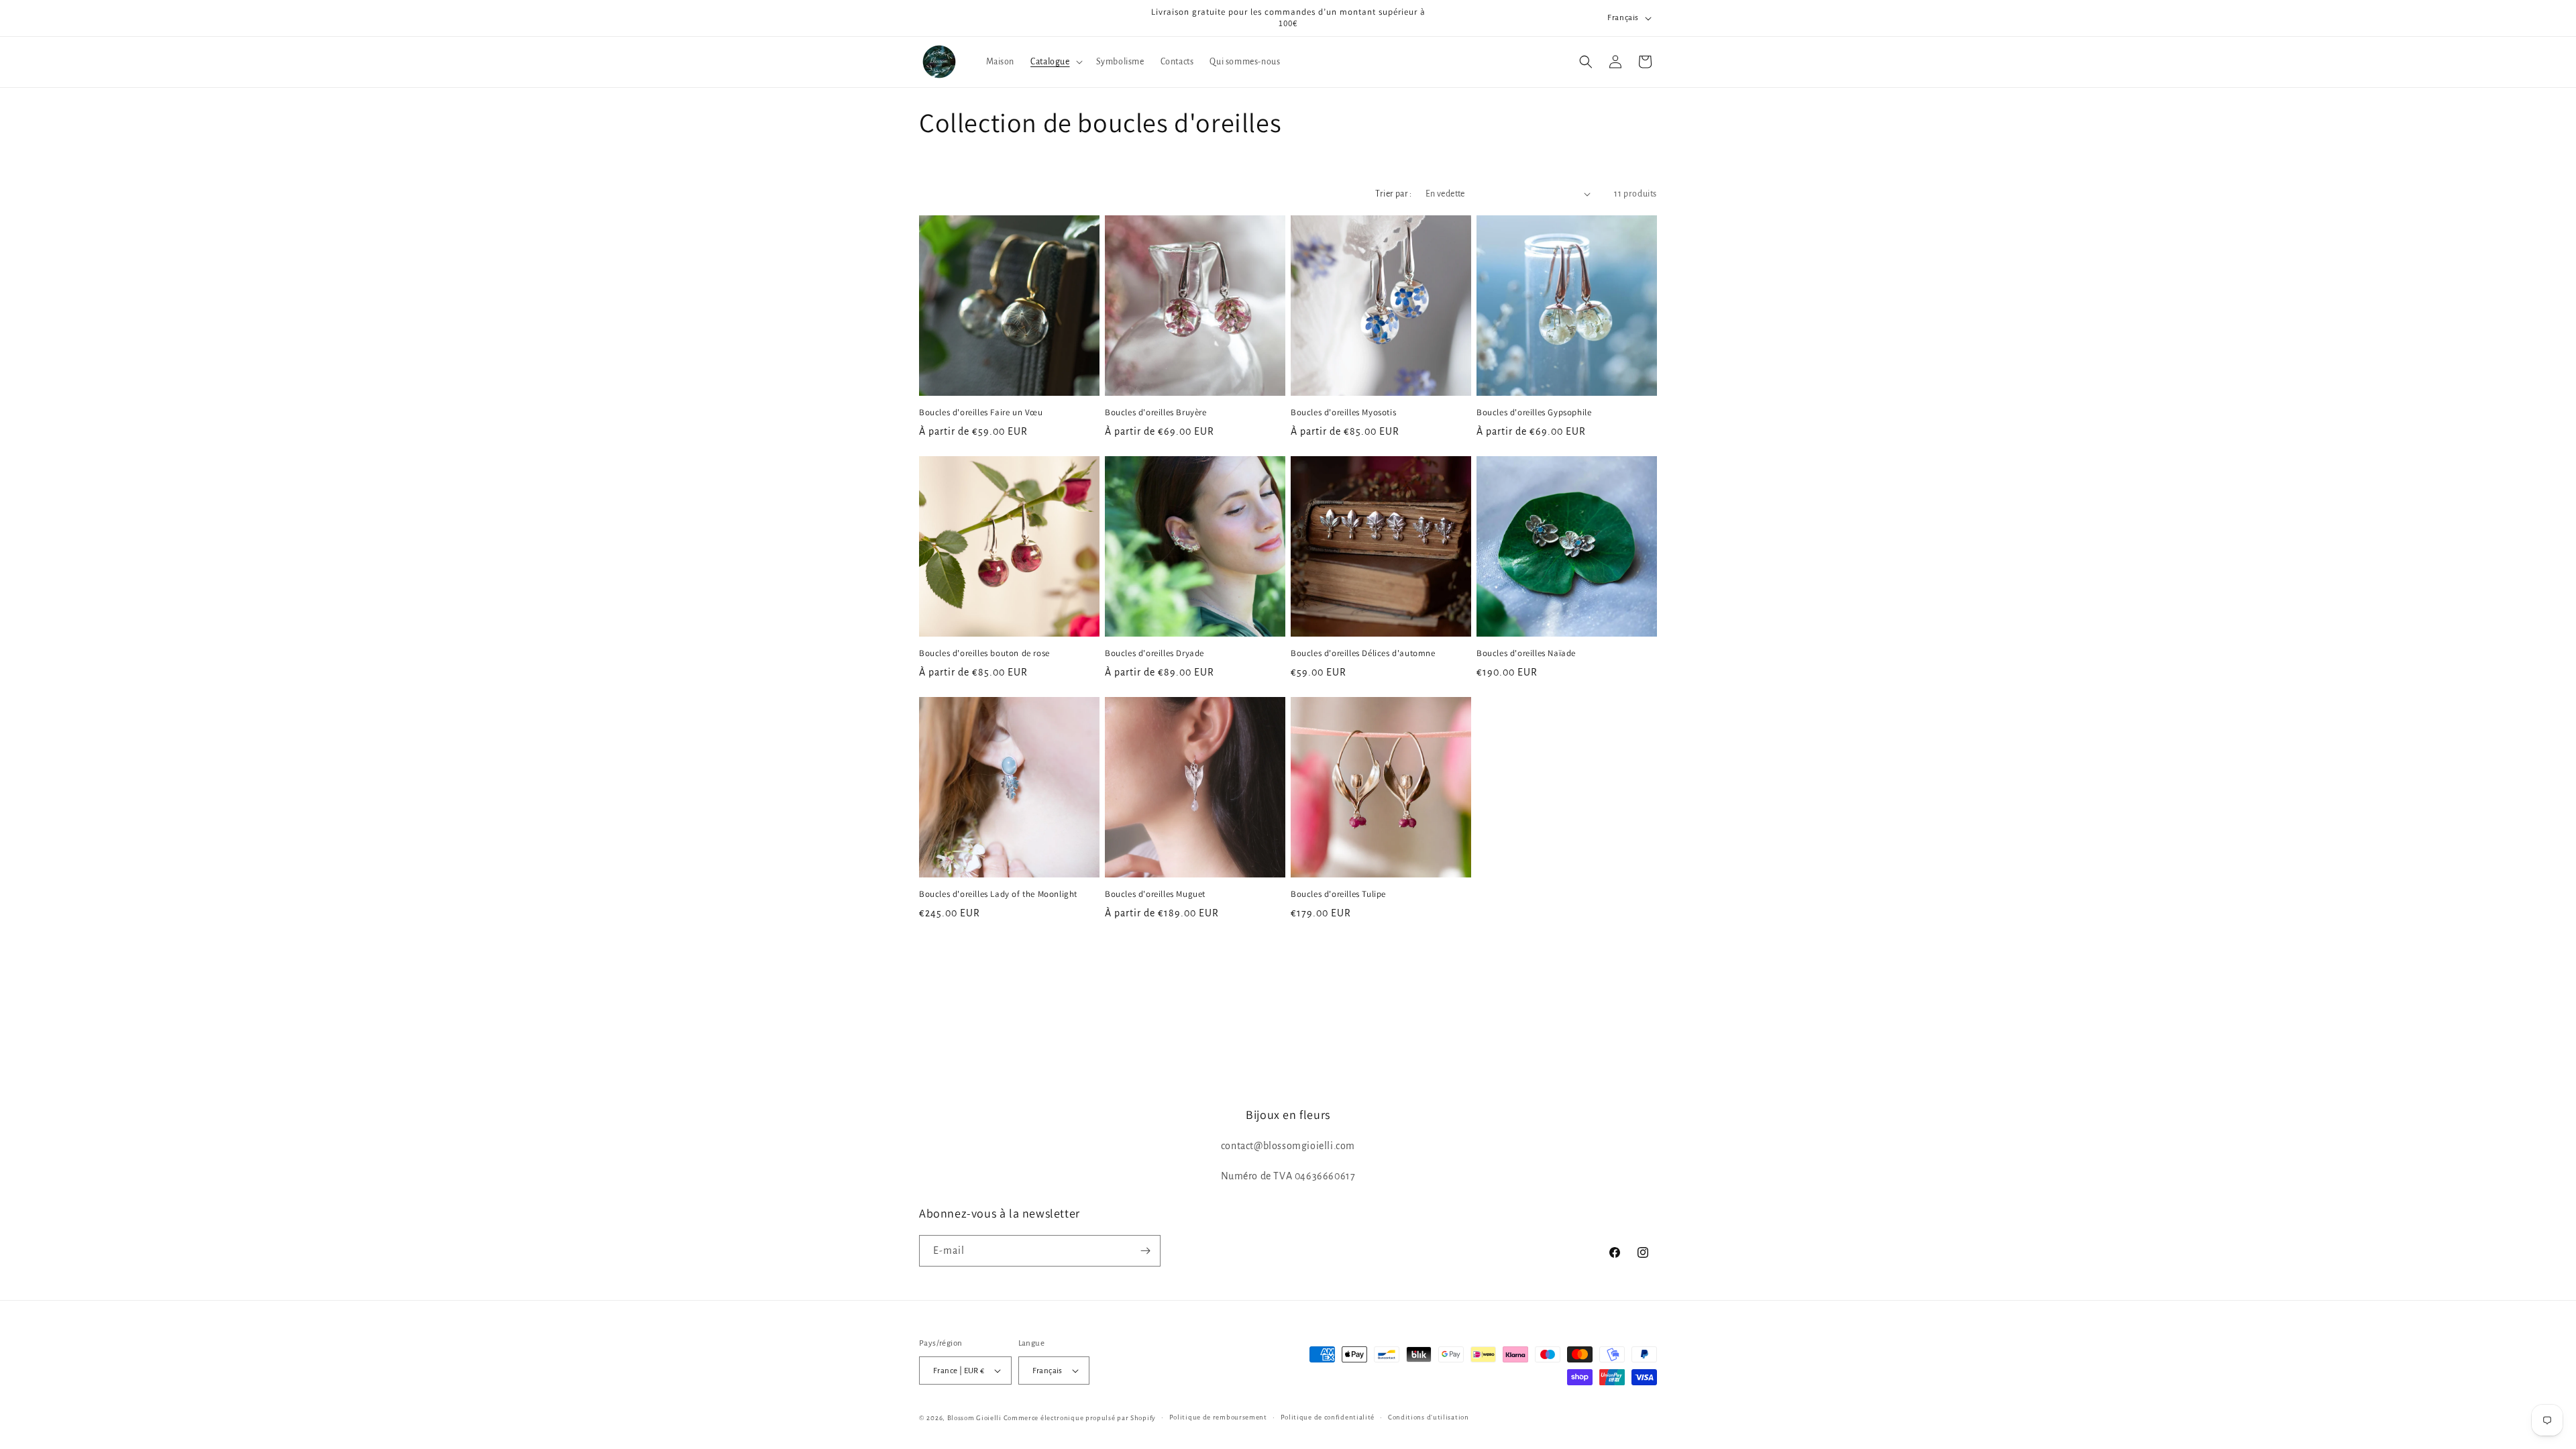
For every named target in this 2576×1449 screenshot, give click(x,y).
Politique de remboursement (1218, 1417)
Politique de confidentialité (1328, 1417)
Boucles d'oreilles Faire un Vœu (981, 413)
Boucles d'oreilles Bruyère (1156, 413)
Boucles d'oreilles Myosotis (1343, 413)
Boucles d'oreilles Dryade (1155, 653)
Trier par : (1393, 194)
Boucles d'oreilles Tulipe (1338, 894)
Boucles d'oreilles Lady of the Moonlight (998, 894)
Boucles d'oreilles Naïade (1526, 653)
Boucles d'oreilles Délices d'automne (1363, 653)
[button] (1055, 62)
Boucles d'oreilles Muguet (1155, 894)
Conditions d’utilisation (1429, 1417)
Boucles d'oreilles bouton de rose (984, 653)
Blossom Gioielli (974, 1418)
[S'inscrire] (1145, 1251)
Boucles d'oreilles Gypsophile (1534, 413)
